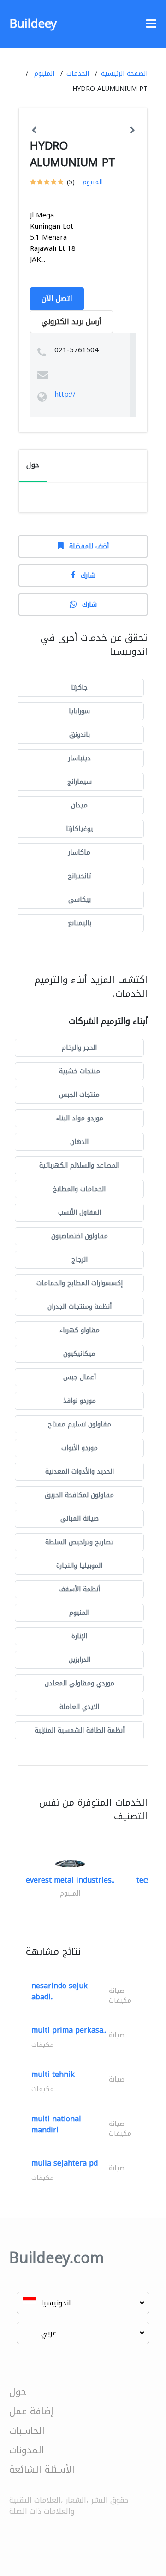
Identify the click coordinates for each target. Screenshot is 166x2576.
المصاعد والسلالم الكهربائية (79, 1165)
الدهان (79, 1142)
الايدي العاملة (79, 1707)
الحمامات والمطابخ (79, 1189)
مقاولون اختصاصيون (80, 1236)
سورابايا (79, 711)
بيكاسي (80, 900)
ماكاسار (79, 852)
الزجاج (80, 1260)
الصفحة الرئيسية (124, 74)
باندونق (80, 735)
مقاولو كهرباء (80, 1330)
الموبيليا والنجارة (79, 1566)
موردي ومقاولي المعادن (80, 1683)
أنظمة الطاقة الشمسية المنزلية (80, 1730)
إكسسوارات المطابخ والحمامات (80, 1283)
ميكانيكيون (79, 1354)
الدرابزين (80, 1660)
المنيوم (44, 74)
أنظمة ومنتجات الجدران (80, 1307)
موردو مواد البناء (80, 1118)
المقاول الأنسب (80, 1213)
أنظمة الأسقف (79, 1589)
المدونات (27, 2450)
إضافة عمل (31, 2411)
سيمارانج (80, 782)
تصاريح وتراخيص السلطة (79, 1542)
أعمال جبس (80, 1377)
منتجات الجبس (79, 1095)
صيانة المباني (80, 1519)
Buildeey (33, 24)
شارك (88, 575)
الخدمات (78, 74)
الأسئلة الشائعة (42, 2469)
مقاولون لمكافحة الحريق (79, 1495)
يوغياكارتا (79, 829)
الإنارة (79, 1636)
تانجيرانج (79, 876)
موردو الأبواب (80, 1448)
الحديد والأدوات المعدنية (80, 1472)
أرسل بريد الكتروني (71, 322)
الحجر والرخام (79, 1048)
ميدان (79, 805)
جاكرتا (79, 688)
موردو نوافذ (80, 1401)
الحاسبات (27, 2431)
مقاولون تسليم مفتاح (80, 1424)
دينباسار (80, 758)
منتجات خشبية (80, 1071)
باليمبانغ (80, 923)
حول (18, 2392)
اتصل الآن (57, 298)
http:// (65, 394)
